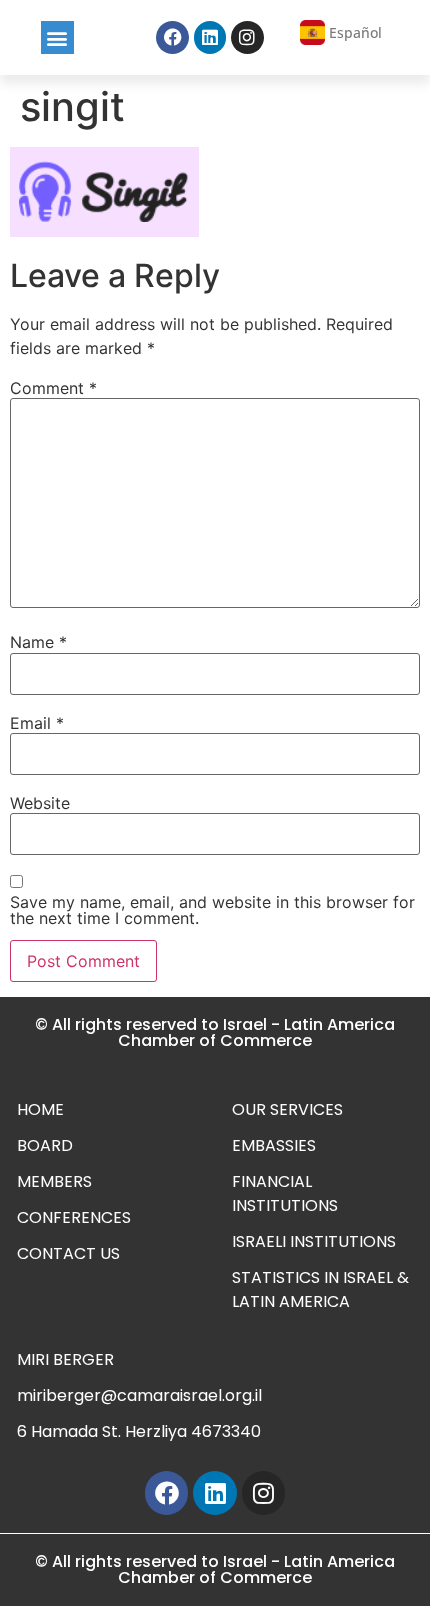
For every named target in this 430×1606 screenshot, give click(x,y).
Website (40, 803)
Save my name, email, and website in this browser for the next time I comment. (212, 910)
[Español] (312, 32)
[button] (57, 37)
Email (37, 723)
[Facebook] (172, 37)
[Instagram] (247, 37)
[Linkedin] (210, 37)
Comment (53, 388)
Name (38, 642)
